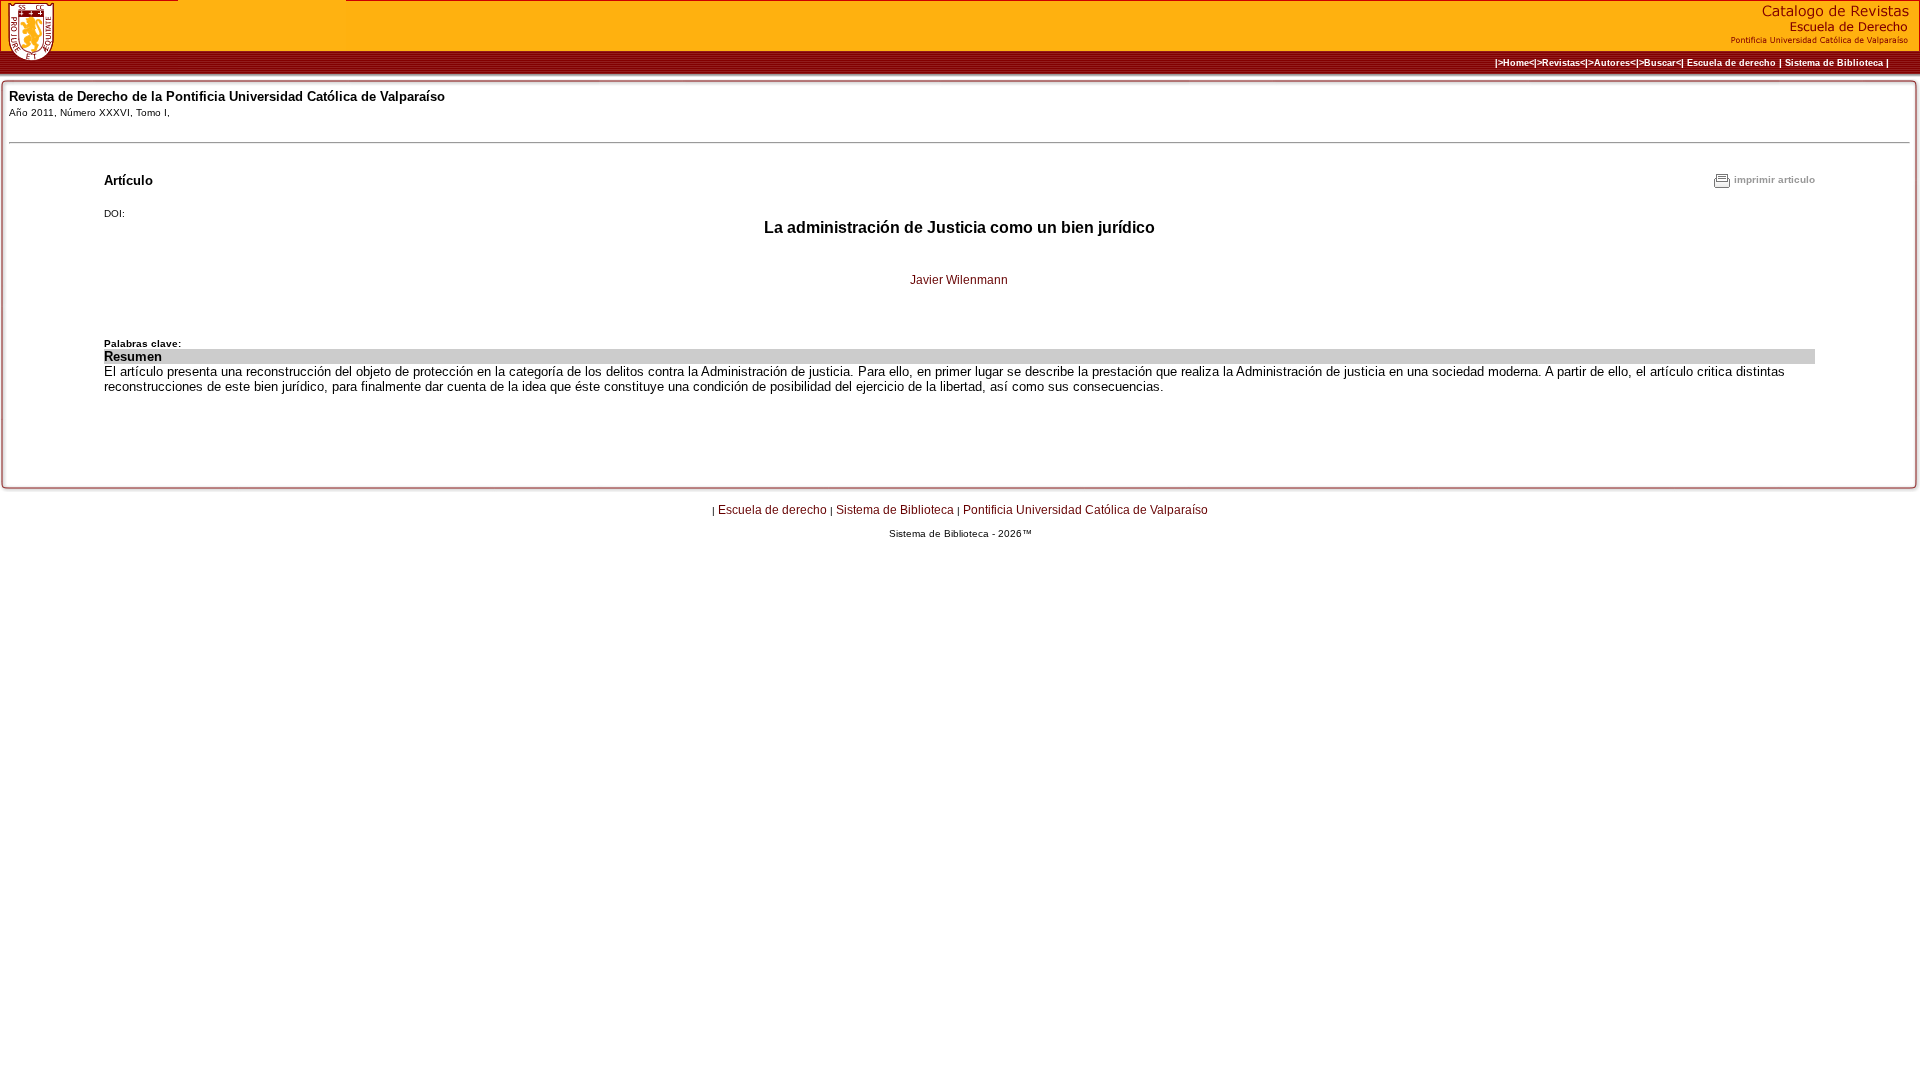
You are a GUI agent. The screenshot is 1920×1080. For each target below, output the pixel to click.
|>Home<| (1516, 63)
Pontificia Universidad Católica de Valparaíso (1085, 510)
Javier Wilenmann (959, 280)
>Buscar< (1660, 63)
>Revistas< (1561, 63)
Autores (1612, 63)
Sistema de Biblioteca (1834, 63)
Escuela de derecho (1731, 63)
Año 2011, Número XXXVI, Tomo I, (89, 112)
